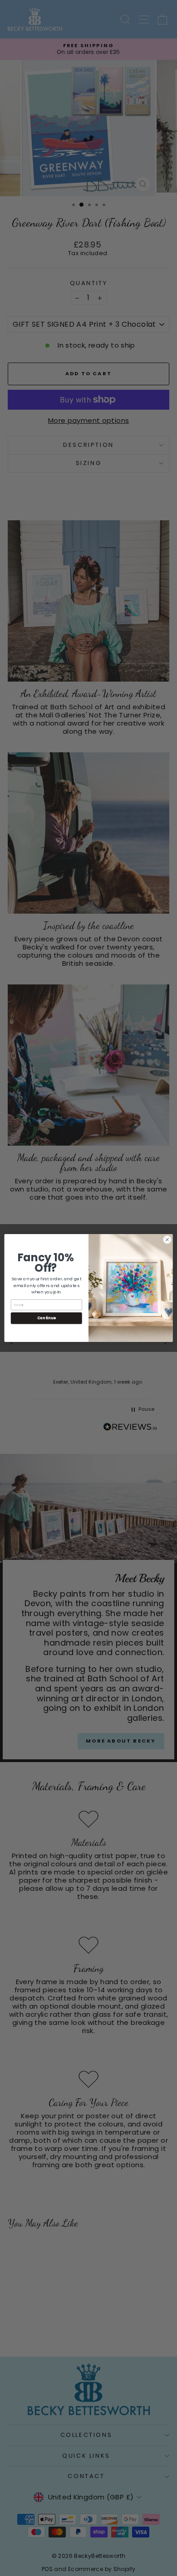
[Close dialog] (167, 1240)
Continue (47, 1318)
